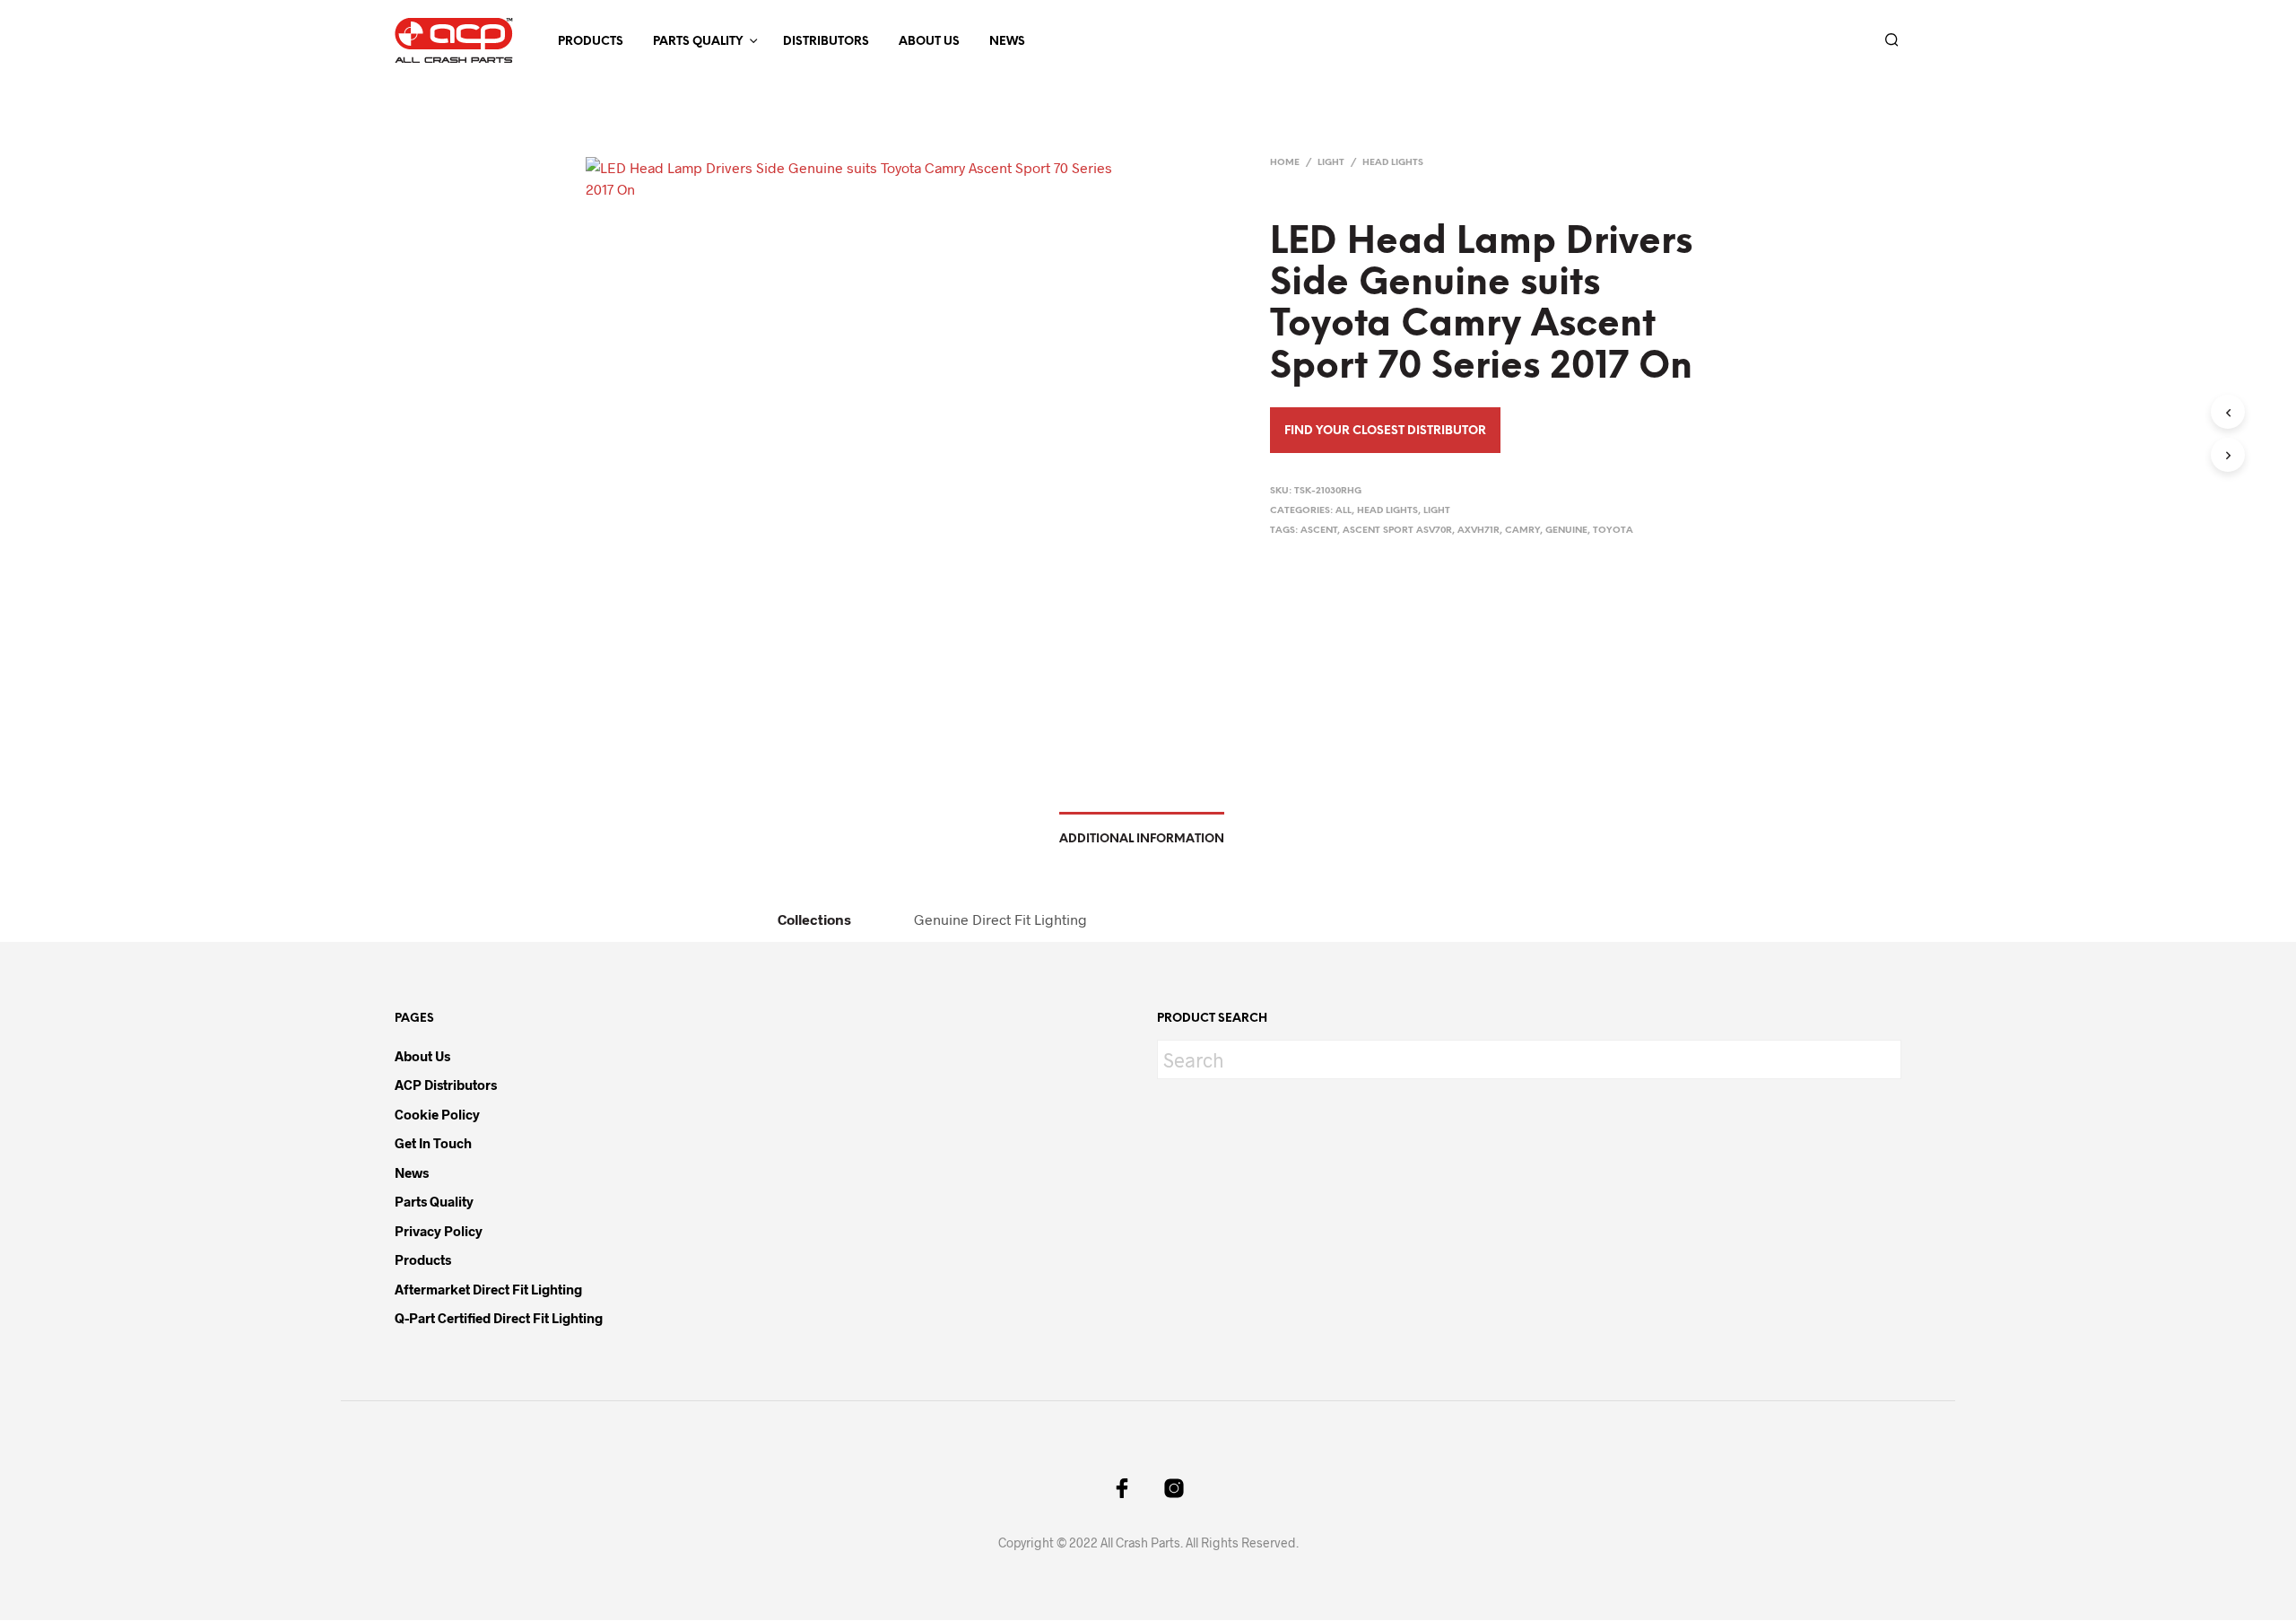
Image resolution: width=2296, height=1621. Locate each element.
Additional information (1142, 839)
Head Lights (1393, 163)
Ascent (1319, 531)
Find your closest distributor (1385, 431)
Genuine (1566, 531)
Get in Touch (433, 1143)
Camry (1522, 531)
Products (591, 42)
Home (1285, 163)
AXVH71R (1478, 531)
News (1007, 42)
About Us (929, 42)
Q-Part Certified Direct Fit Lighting (499, 1318)
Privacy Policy (439, 1231)
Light (1331, 163)
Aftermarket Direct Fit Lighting (488, 1289)
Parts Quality (698, 42)
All (1344, 511)
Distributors (826, 42)
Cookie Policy (437, 1114)
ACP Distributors (446, 1085)
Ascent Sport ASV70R (1397, 531)
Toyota (1613, 531)
